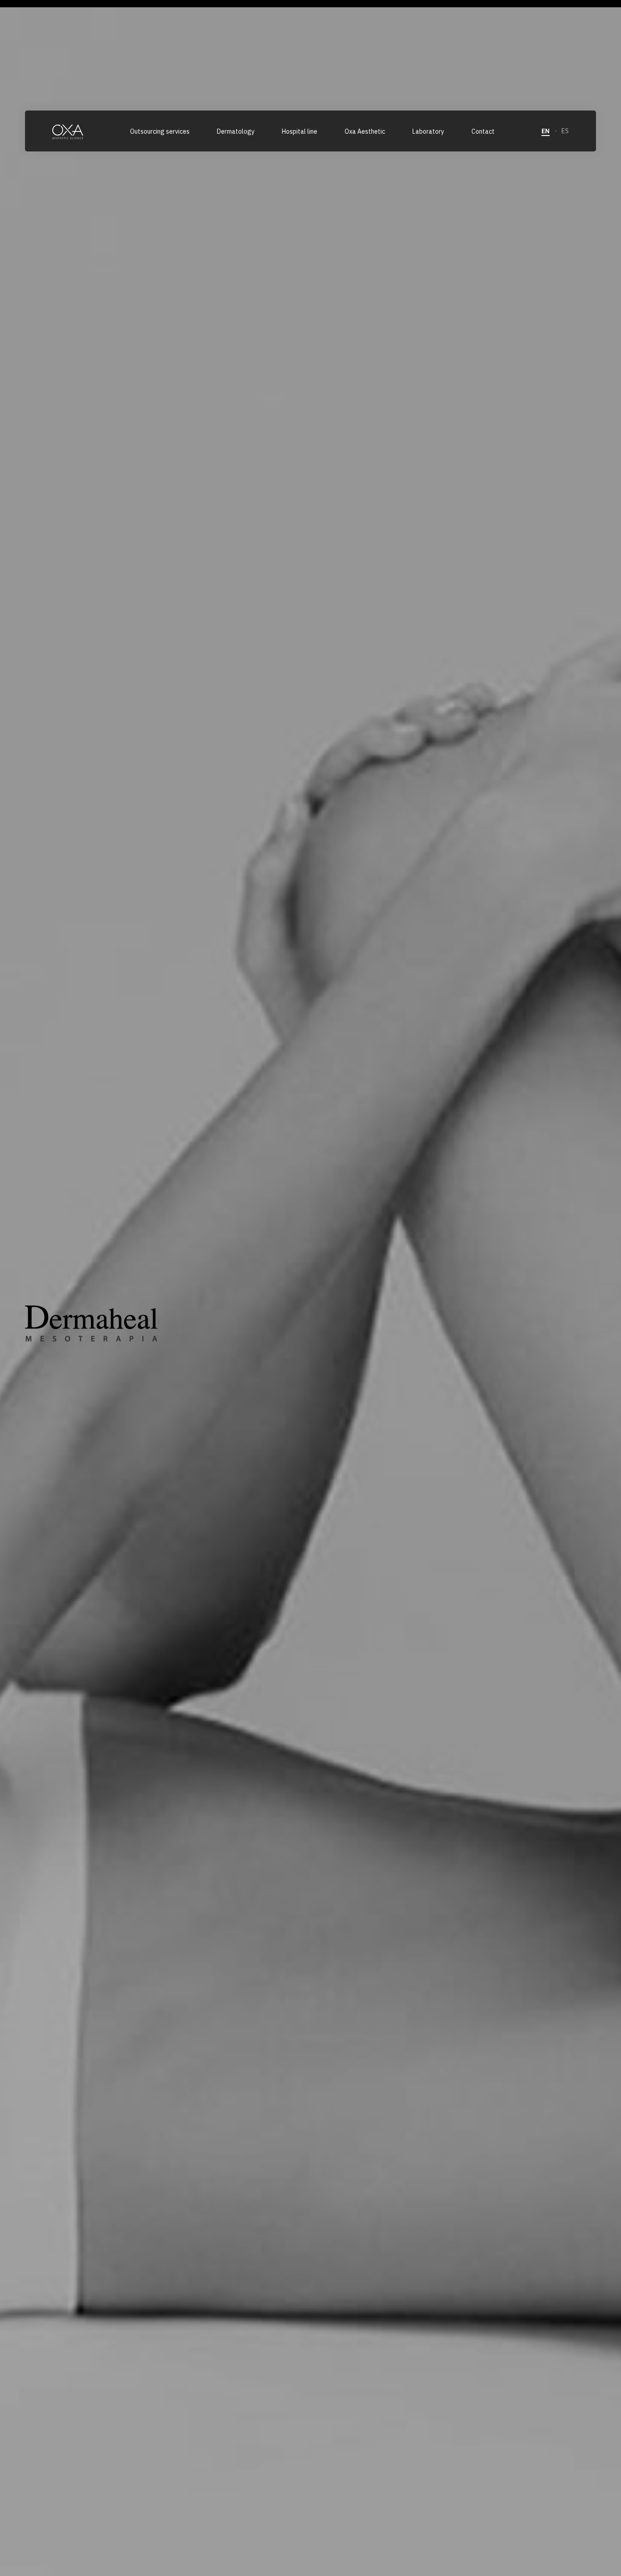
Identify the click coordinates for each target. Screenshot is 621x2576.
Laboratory (428, 131)
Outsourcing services (160, 131)
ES (565, 131)
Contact (483, 131)
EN (546, 131)
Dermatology (236, 131)
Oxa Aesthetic (365, 131)
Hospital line (300, 131)
